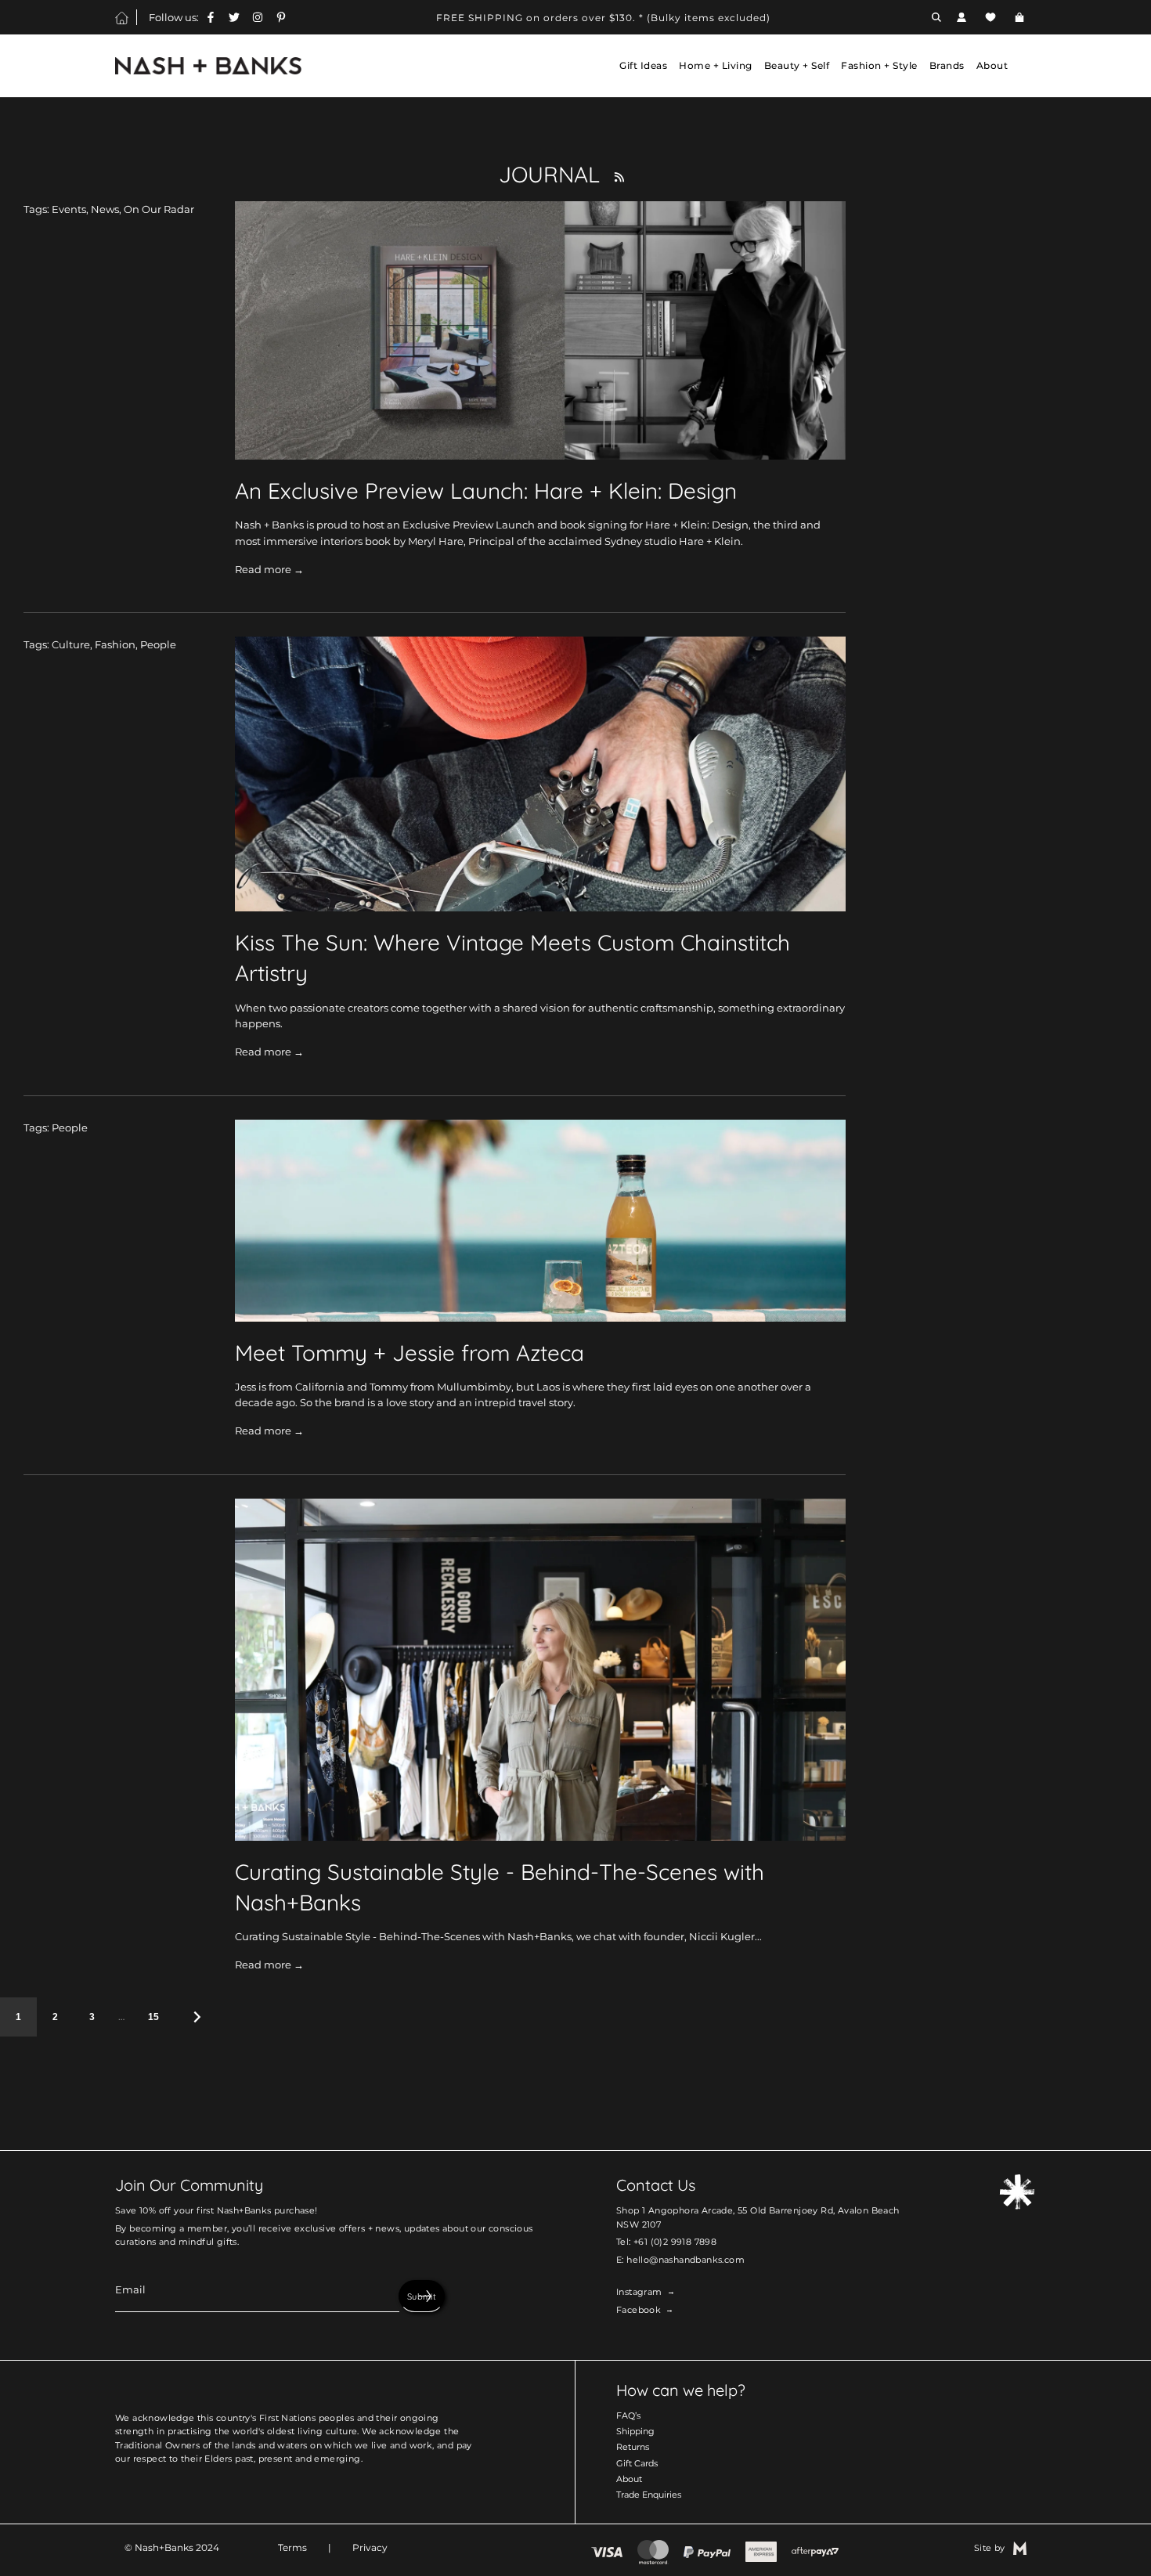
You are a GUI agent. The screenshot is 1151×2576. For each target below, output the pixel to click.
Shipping (635, 2431)
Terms (292, 2547)
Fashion (115, 644)
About (629, 2479)
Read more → (269, 569)
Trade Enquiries (649, 2495)
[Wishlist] (990, 17)
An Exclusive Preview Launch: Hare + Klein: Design (486, 491)
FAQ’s (628, 2415)
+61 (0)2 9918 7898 (675, 2242)
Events (69, 209)
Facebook (639, 2310)
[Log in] (962, 17)
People (158, 644)
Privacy (370, 2547)
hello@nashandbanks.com (686, 2260)
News (105, 209)
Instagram (639, 2292)
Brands (947, 65)
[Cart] (1021, 17)
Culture (71, 644)
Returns (633, 2447)
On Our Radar (159, 209)
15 (153, 2017)
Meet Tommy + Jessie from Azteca (410, 1353)
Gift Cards (637, 2463)
